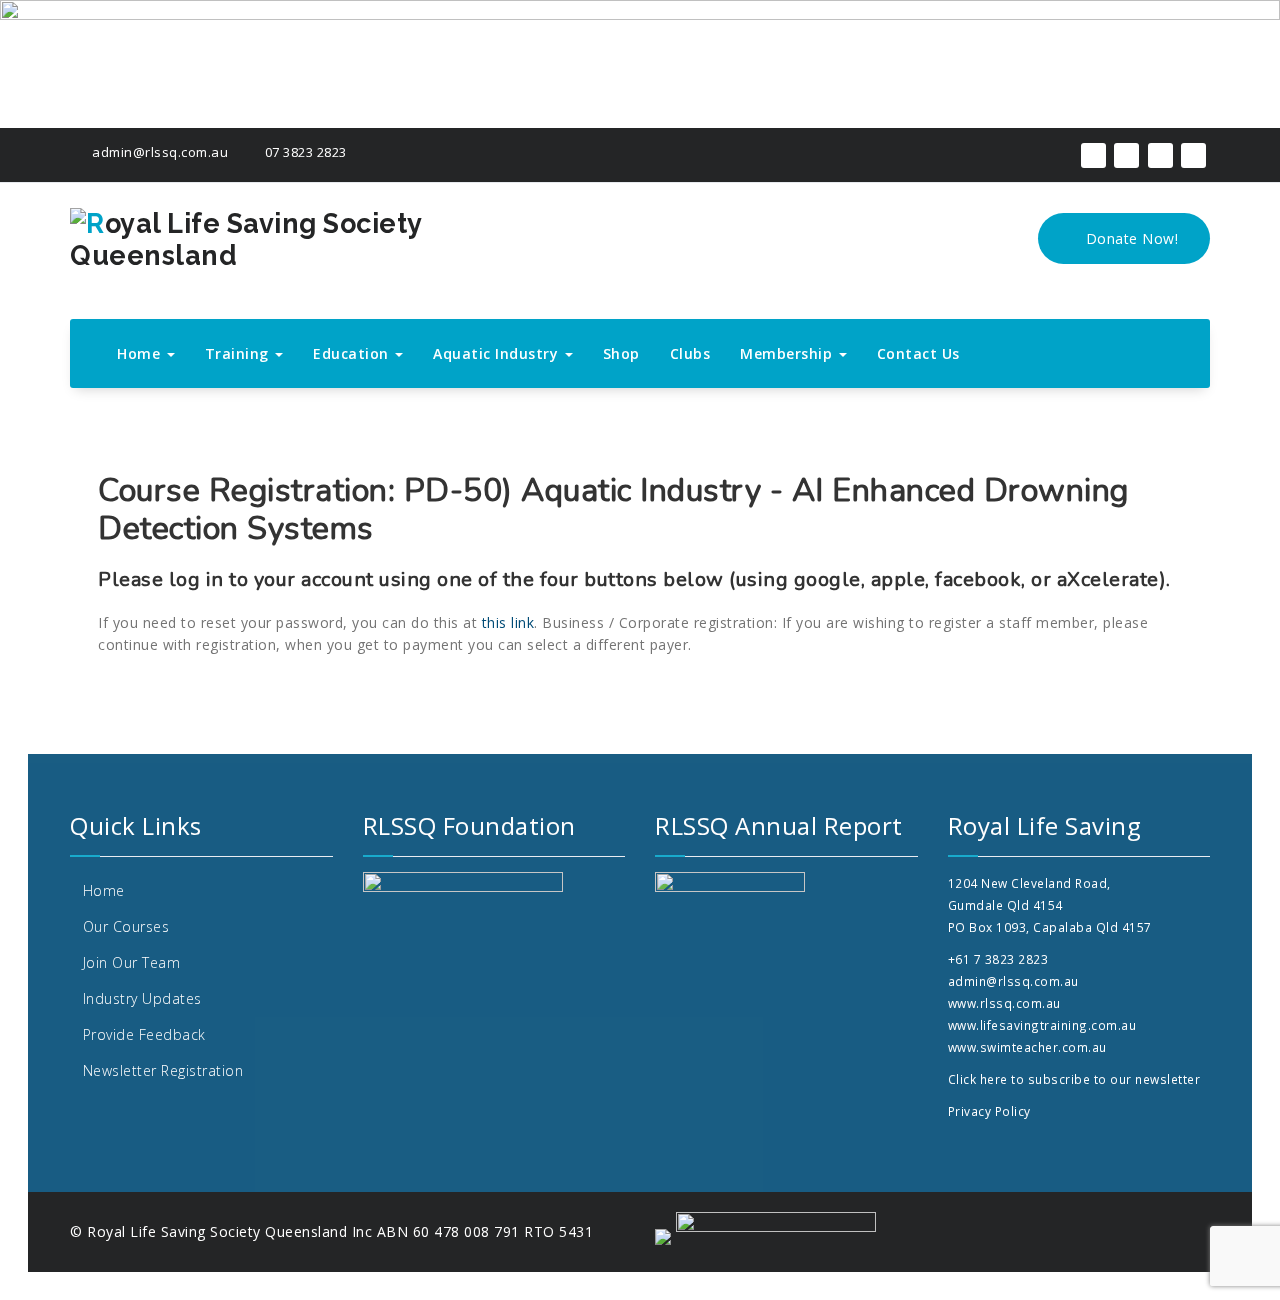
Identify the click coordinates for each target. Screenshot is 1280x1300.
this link (508, 622)
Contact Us (918, 353)
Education (353, 353)
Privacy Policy (989, 1111)
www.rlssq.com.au (1004, 1003)
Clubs (690, 353)
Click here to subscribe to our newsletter (1074, 1079)
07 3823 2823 (304, 152)
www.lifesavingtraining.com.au (1042, 1025)
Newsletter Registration (163, 1070)
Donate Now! (1129, 238)
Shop (621, 353)
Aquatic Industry (498, 353)
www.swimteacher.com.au (1027, 1047)
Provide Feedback (144, 1034)
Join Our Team (132, 962)
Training (239, 353)
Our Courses (126, 926)
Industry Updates (142, 998)
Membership (788, 353)
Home (141, 353)
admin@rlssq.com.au (158, 152)
